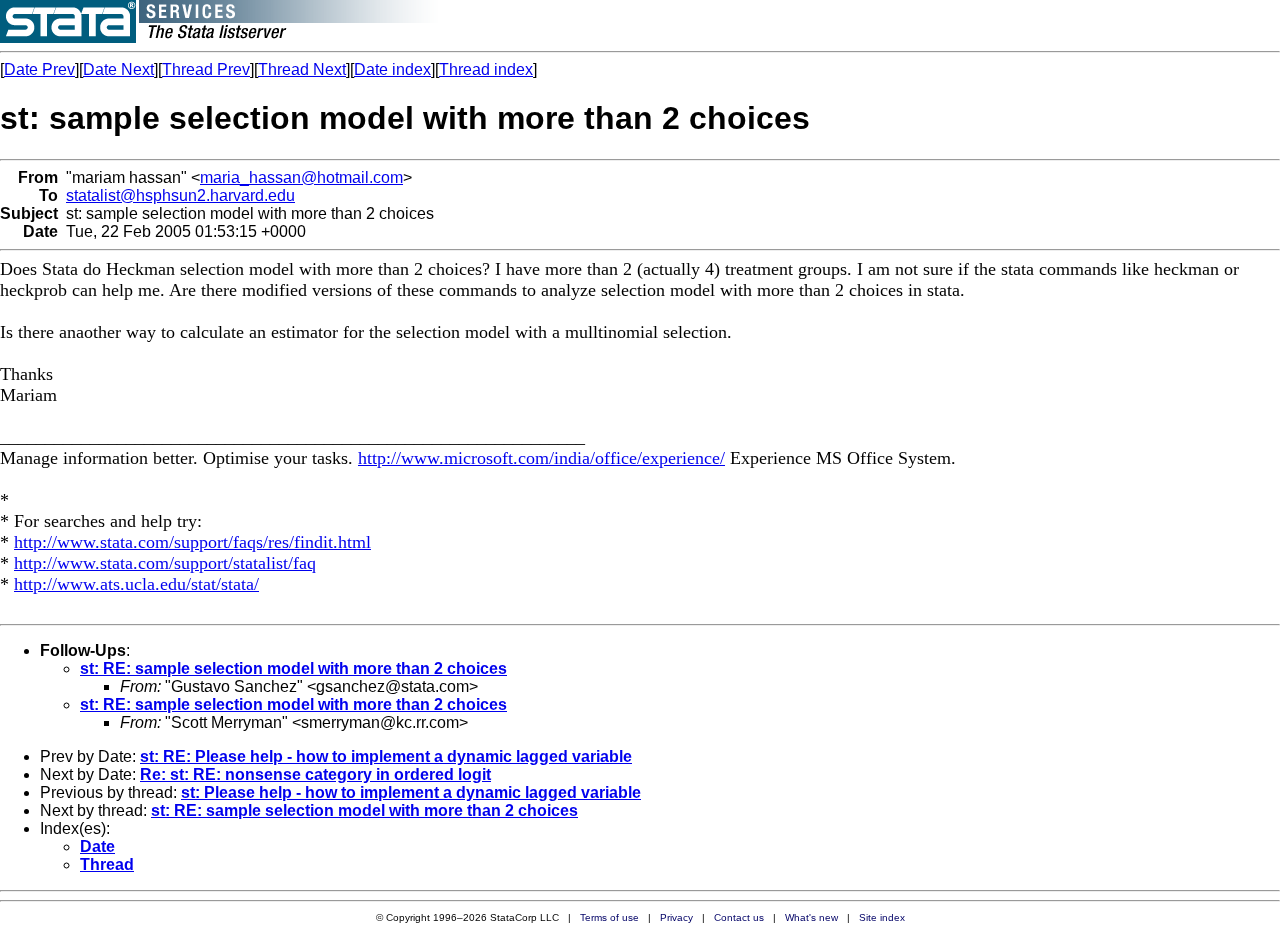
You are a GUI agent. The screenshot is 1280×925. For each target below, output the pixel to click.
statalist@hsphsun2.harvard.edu (180, 195)
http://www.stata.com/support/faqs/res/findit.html (192, 542)
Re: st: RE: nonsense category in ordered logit (315, 774)
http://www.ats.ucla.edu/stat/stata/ (136, 584)
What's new (811, 917)
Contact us (739, 917)
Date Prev (39, 69)
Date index (392, 69)
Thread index (486, 69)
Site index (882, 917)
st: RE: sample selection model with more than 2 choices (293, 668)
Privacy (676, 917)
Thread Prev (206, 69)
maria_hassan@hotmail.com (301, 177)
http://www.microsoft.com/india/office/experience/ (541, 458)
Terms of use (609, 917)
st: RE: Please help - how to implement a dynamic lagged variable (386, 756)
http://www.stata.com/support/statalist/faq (165, 563)
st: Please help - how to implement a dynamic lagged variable (411, 792)
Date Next (118, 69)
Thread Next (302, 69)
